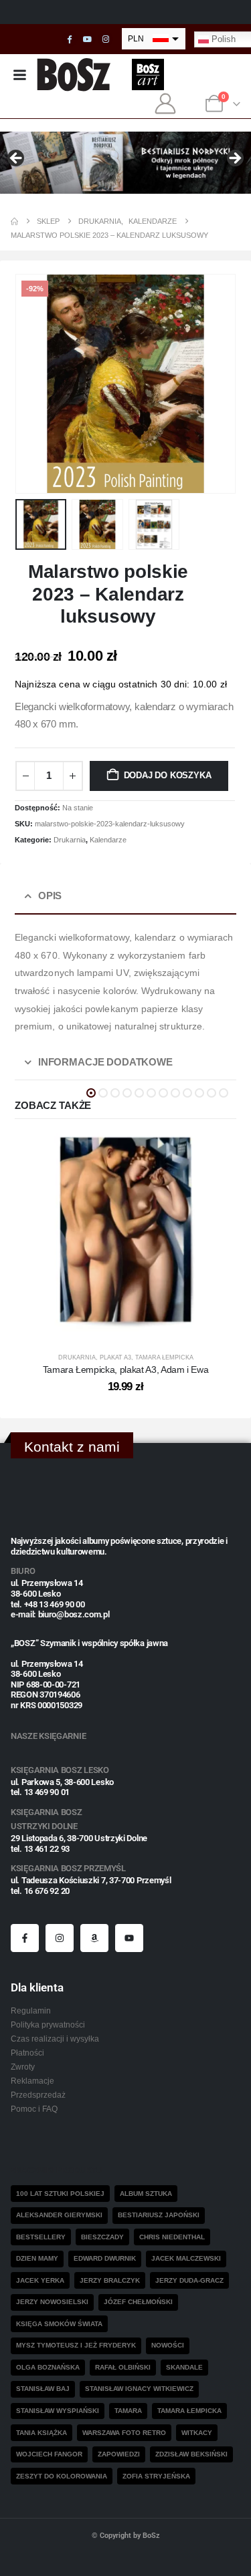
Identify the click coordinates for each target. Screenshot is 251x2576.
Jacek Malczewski (186, 2258)
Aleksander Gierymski (59, 2215)
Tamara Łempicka (164, 1357)
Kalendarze (108, 840)
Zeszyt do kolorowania (62, 2476)
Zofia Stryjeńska (156, 2476)
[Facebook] (70, 39)
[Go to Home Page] (14, 221)
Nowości (168, 2345)
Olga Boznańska (48, 2367)
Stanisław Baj (43, 2389)
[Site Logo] (74, 74)
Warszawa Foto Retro (124, 2433)
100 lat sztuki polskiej (60, 2194)
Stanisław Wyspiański (58, 2411)
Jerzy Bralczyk (110, 2280)
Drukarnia (70, 840)
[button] (31, 383)
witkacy (197, 2433)
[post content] (125, 1230)
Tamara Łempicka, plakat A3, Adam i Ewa (126, 1370)
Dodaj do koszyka (168, 775)
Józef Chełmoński (138, 2302)
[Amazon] (94, 1938)
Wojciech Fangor (49, 2454)
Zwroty (23, 2067)
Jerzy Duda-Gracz (189, 2280)
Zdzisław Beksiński (191, 2454)
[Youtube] (88, 39)
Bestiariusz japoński (159, 2215)
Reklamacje (32, 2081)
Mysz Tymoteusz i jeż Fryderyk (76, 2345)
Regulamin (31, 2010)
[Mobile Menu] (19, 75)
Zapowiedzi (119, 2454)
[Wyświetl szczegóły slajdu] (125, 163)
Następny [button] (234, 159)
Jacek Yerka (40, 2280)
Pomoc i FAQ (34, 2109)
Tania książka (41, 2433)
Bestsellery (41, 2237)
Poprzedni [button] (17, 159)
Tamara (128, 2411)
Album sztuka (146, 2194)
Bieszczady (102, 2237)
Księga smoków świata (59, 2324)
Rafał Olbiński (123, 2367)
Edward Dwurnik (105, 2258)
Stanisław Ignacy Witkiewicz (139, 2389)
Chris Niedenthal (172, 2237)
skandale (184, 2367)
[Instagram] (106, 39)
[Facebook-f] (25, 1938)
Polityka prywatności (48, 2025)
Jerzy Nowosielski (52, 2302)
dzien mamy (37, 2258)
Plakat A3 (115, 1357)
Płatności (27, 2053)
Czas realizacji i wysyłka (55, 2039)
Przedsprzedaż (38, 2095)
